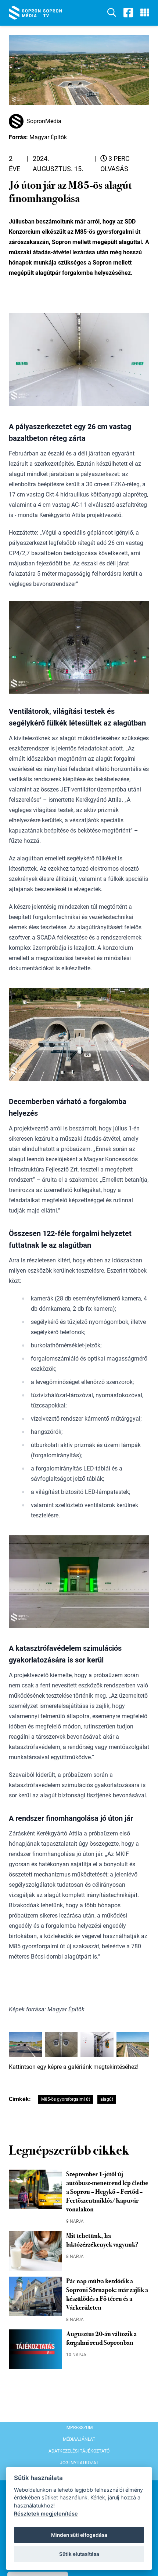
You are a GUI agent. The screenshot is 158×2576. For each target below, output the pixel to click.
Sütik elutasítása (79, 2554)
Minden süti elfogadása (79, 2535)
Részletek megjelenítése (46, 2514)
